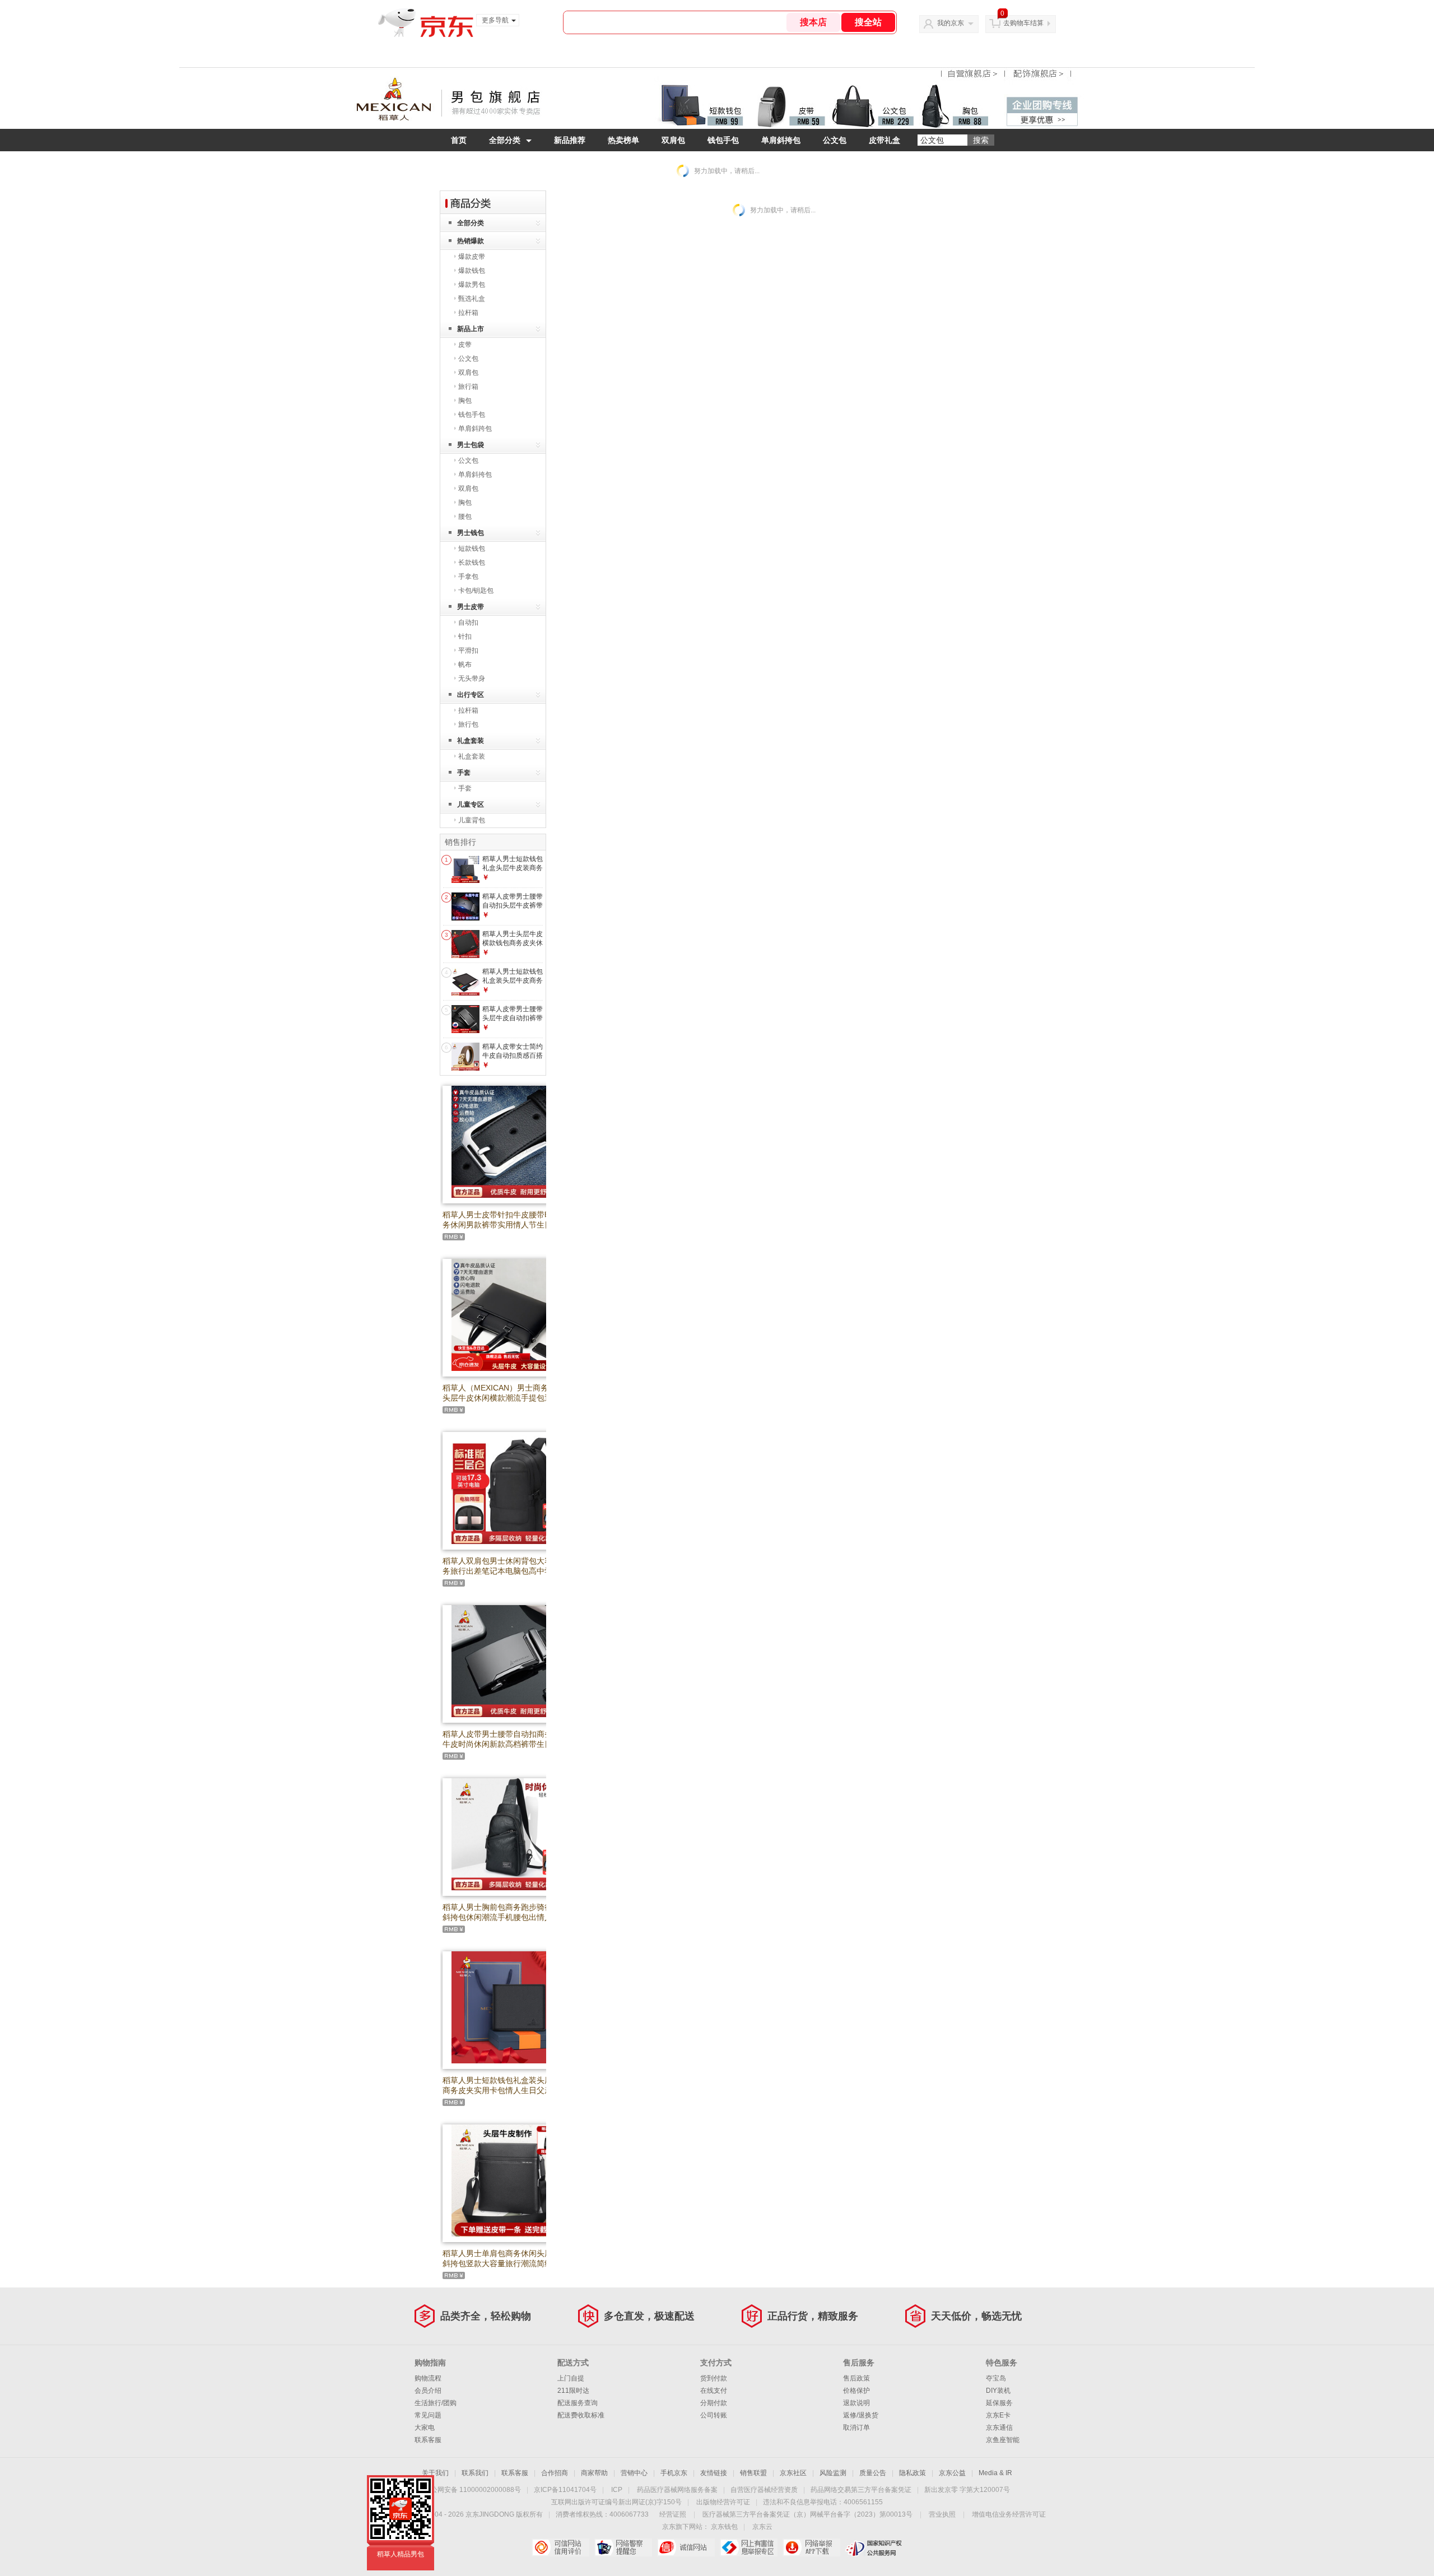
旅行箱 (468, 387)
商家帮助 (594, 2473)
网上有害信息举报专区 (749, 2547)
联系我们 (475, 2473)
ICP (617, 2490)
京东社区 (793, 2473)
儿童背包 (472, 820)
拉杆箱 (468, 313)
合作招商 (555, 2473)
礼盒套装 (471, 741)
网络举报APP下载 (811, 2547)
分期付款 (714, 2403)
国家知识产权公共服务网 (874, 2547)
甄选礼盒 (472, 299)
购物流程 (428, 2378)
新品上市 (471, 329)
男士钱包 (471, 533)
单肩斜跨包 (475, 429)
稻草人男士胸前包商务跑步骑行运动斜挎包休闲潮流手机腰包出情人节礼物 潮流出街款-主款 (505, 1917)
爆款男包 (472, 285)
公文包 (835, 140)
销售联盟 (753, 2473)
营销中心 (634, 2473)
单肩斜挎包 (781, 140)
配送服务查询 (578, 2403)
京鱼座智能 (1003, 2440)
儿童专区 (471, 805)
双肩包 (673, 140)
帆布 (465, 664)
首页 (459, 140)
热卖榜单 (623, 140)
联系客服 (428, 2440)
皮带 (465, 345)
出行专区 (471, 695)
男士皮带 (471, 607)
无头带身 (472, 678)
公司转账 (714, 2415)
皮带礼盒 (884, 140)
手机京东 (674, 2473)
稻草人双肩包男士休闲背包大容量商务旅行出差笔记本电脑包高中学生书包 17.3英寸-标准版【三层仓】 (505, 1571)
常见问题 (428, 2415)
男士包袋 (471, 445)
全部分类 (505, 140)
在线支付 (714, 2391)
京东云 (762, 2527)
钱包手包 (723, 140)
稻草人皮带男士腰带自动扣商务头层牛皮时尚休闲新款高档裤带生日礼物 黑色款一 (505, 1744)
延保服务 (999, 2403)
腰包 (465, 517)
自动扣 (468, 622)
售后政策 (856, 2378)
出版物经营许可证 (723, 2502)
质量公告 (873, 2473)
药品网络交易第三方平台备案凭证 (861, 2490)
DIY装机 (998, 2391)
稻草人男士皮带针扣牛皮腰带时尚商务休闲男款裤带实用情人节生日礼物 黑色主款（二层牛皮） (505, 1225)
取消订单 (856, 2428)
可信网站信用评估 (560, 2547)
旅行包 (468, 724)
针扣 (465, 636)
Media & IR (995, 2473)
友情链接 (714, 2473)
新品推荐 (570, 140)
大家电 (425, 2428)
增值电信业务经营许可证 (1009, 2514)
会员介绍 (428, 2391)
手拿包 (468, 576)
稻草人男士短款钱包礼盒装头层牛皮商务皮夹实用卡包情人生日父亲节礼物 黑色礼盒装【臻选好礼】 (505, 2090)
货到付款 (714, 2378)
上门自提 (571, 2378)
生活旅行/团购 (436, 2403)
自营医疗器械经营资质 (764, 2490)
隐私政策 (912, 2473)
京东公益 (952, 2473)
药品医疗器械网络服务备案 (677, 2490)
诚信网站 (686, 2547)
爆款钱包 (472, 271)
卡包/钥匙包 (476, 590)
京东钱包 (724, 2527)
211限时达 (573, 2391)
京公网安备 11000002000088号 (472, 2490)
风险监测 (833, 2473)
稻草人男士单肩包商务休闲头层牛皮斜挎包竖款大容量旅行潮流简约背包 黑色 (505, 2263)
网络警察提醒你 (623, 2547)
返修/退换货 (861, 2415)
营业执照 (942, 2514)
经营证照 (673, 2514)
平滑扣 (468, 650)
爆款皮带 (472, 257)
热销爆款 (471, 241)
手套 (464, 773)
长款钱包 (472, 562)
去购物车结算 (1023, 23)
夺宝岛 (996, 2378)
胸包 (465, 401)
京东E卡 (998, 2415)
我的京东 (951, 23)
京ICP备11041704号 (565, 2490)
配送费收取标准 (581, 2415)
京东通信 (999, 2428)
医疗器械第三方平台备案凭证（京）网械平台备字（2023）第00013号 (807, 2514)
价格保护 (856, 2391)
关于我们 (435, 2473)
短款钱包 (472, 548)
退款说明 (856, 2403)
